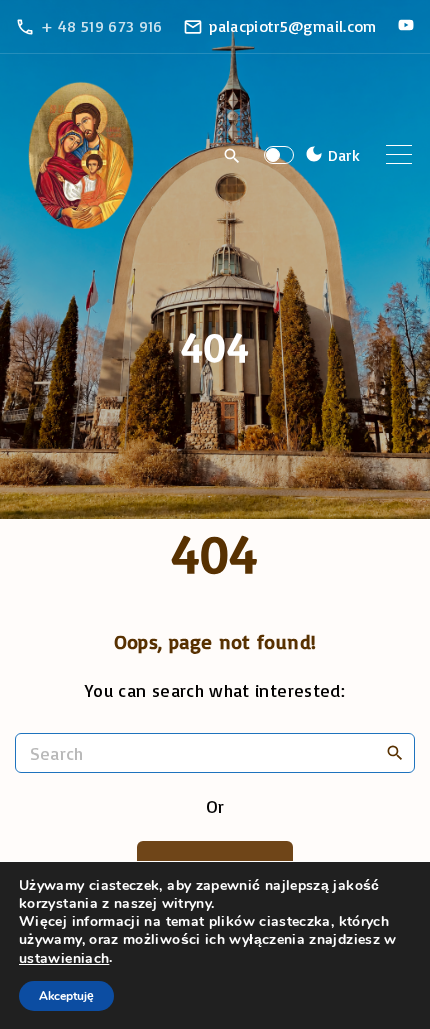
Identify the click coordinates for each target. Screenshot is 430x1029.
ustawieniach (64, 959)
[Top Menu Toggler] (399, 155)
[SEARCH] (395, 752)
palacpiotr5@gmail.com (293, 26)
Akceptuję (66, 996)
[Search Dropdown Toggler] (232, 156)
